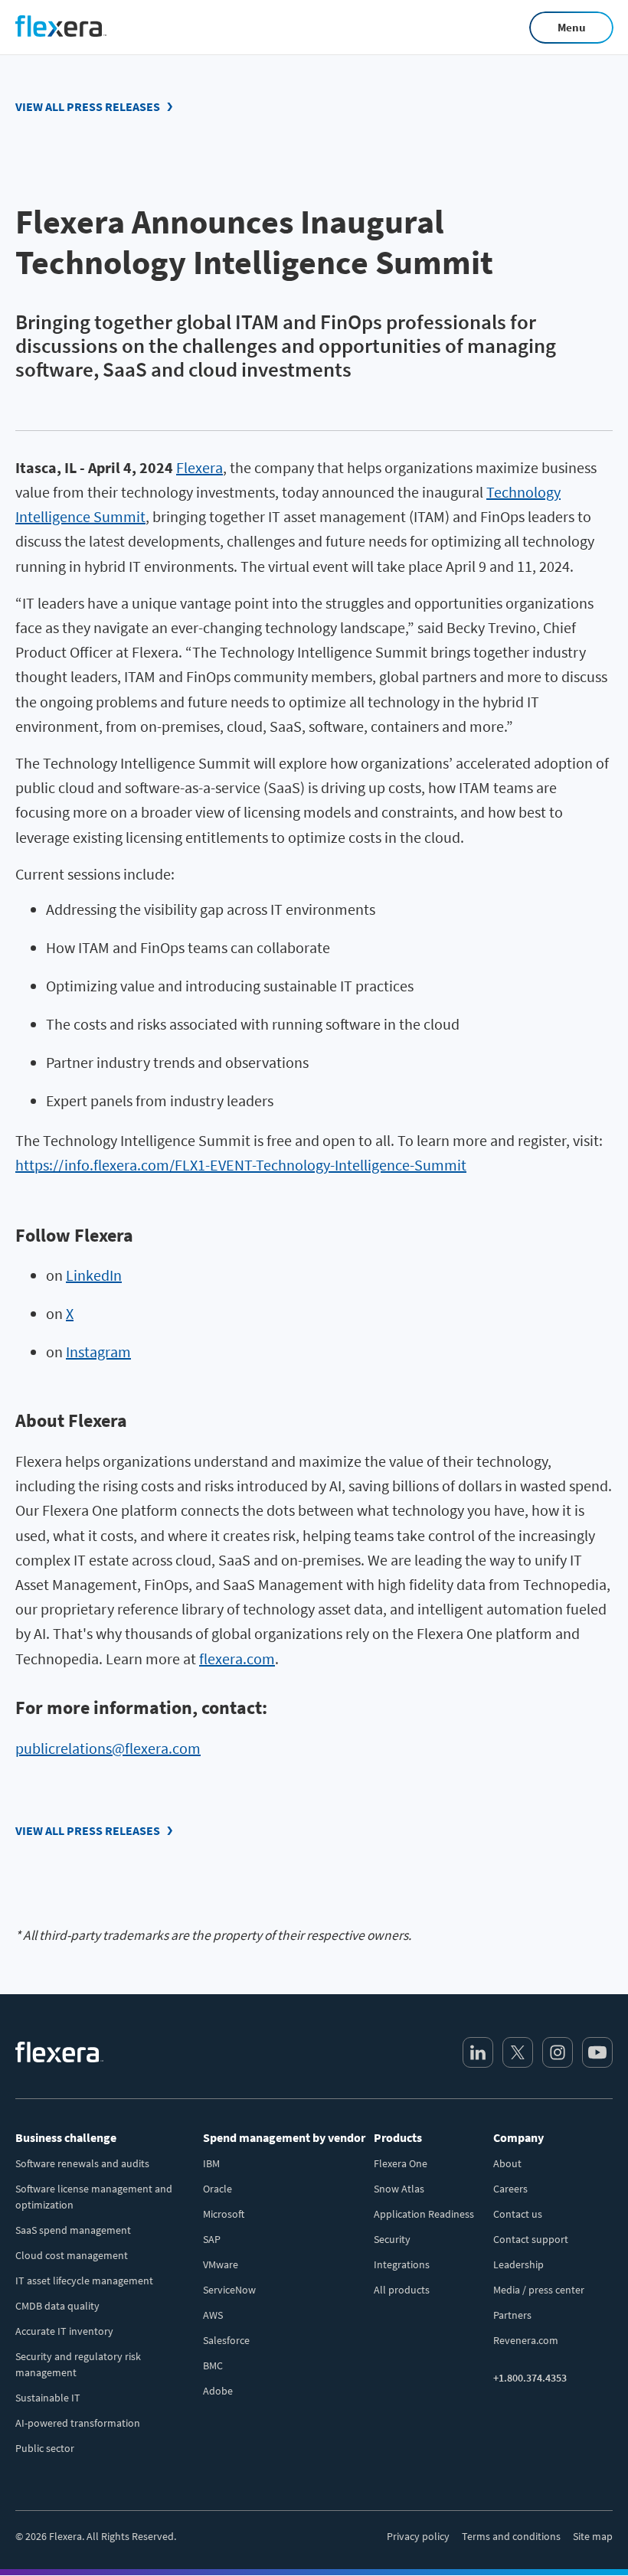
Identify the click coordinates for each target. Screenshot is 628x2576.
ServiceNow (229, 2290)
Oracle (218, 2189)
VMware (221, 2264)
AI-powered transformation (78, 2423)
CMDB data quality (57, 2306)
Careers (510, 2189)
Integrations (402, 2264)
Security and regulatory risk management (78, 2364)
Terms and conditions (511, 2536)
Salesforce (226, 2340)
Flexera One (401, 2163)
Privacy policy (418, 2536)
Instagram (98, 1352)
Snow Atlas (399, 2189)
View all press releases (88, 106)
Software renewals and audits (82, 2163)
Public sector (45, 2448)
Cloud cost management (72, 2255)
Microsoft (224, 2214)
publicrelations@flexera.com (108, 1748)
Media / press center (539, 2290)
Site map (593, 2536)
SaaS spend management (73, 2230)
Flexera (200, 467)
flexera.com (237, 1659)
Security (392, 2239)
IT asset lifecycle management (84, 2281)
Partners (512, 2315)
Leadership (518, 2264)
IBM (211, 2163)
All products (402, 2290)
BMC (213, 2365)
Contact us (518, 2214)
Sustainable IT (48, 2398)
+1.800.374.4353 (530, 2378)
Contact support (531, 2239)
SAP (212, 2239)
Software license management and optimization (94, 2197)
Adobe (218, 2391)
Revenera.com (526, 2340)
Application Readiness (424, 2214)
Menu (572, 27)
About (507, 2163)
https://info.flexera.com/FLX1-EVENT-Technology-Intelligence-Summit (241, 1165)
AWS (213, 2315)
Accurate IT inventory (64, 2331)
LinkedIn (94, 1275)
